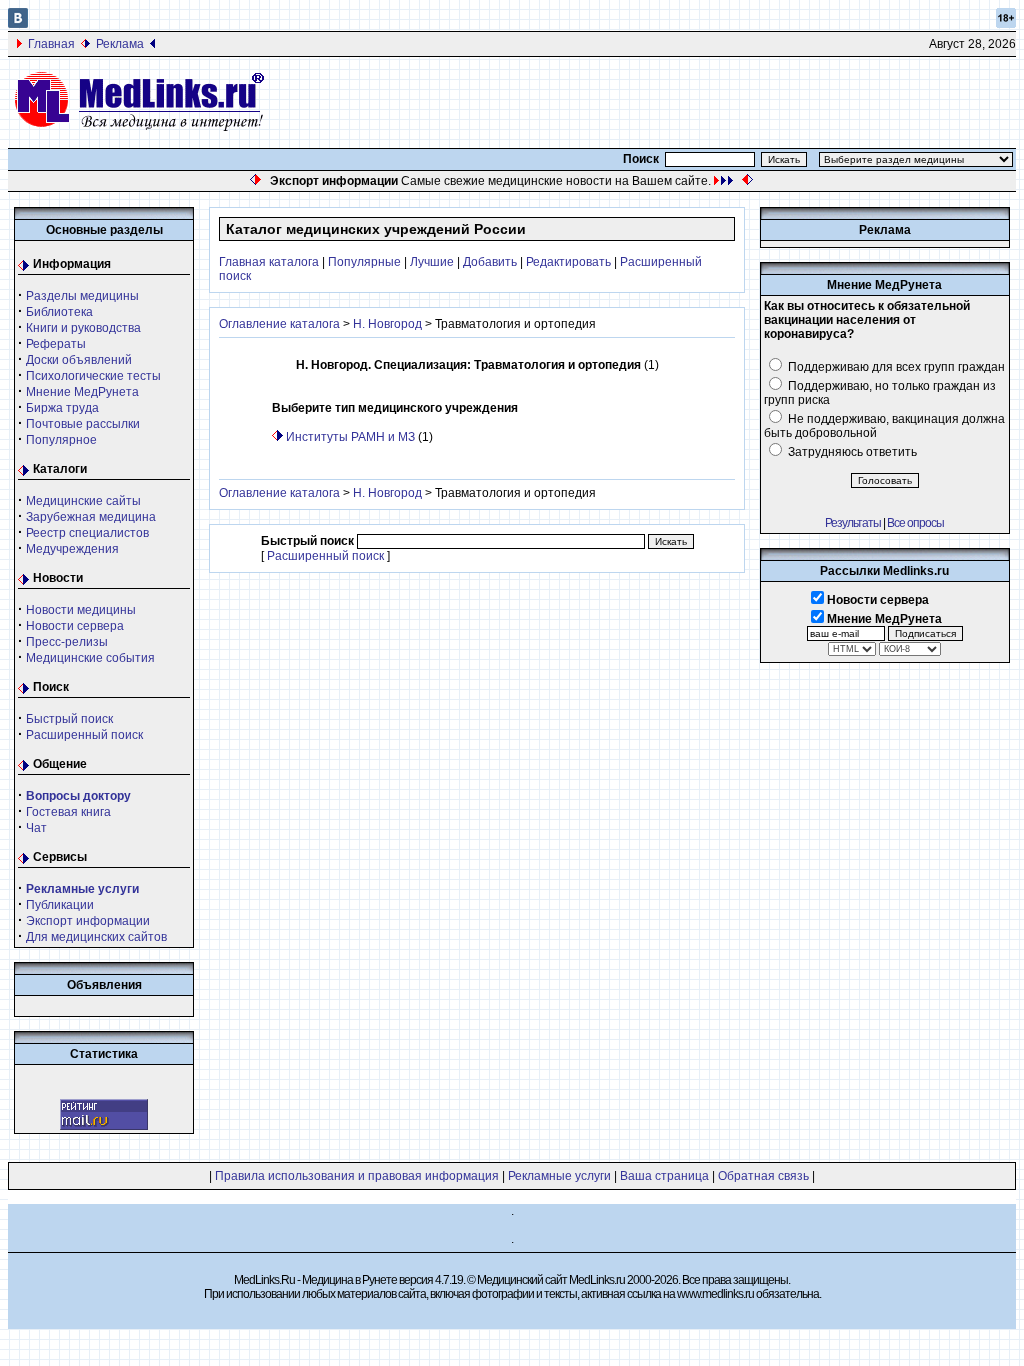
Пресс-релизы (67, 642)
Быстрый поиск (69, 719)
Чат (36, 828)
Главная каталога (269, 262)
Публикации (60, 905)
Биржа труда (62, 408)
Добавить (490, 262)
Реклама (120, 44)
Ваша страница (664, 1176)
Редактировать (568, 262)
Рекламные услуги (559, 1176)
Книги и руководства (83, 328)
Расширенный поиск (84, 735)
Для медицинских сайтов (96, 937)
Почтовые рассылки (83, 424)
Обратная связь (763, 1176)
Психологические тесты (93, 376)
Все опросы (915, 523)
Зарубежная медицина (91, 517)
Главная (51, 44)
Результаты (853, 523)
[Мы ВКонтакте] (18, 24)
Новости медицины (81, 610)
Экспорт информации (88, 921)
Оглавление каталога (279, 324)
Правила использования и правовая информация (357, 1176)
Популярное (61, 440)
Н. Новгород (387, 324)
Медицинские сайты (83, 501)
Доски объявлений (79, 360)
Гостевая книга (68, 812)
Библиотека (59, 312)
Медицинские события (90, 658)
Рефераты (56, 344)
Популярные (364, 262)
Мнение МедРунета (82, 392)
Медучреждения (72, 549)
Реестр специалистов (87, 533)
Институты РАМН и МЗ (350, 437)
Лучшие (432, 262)
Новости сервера (75, 626)
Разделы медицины (82, 296)
